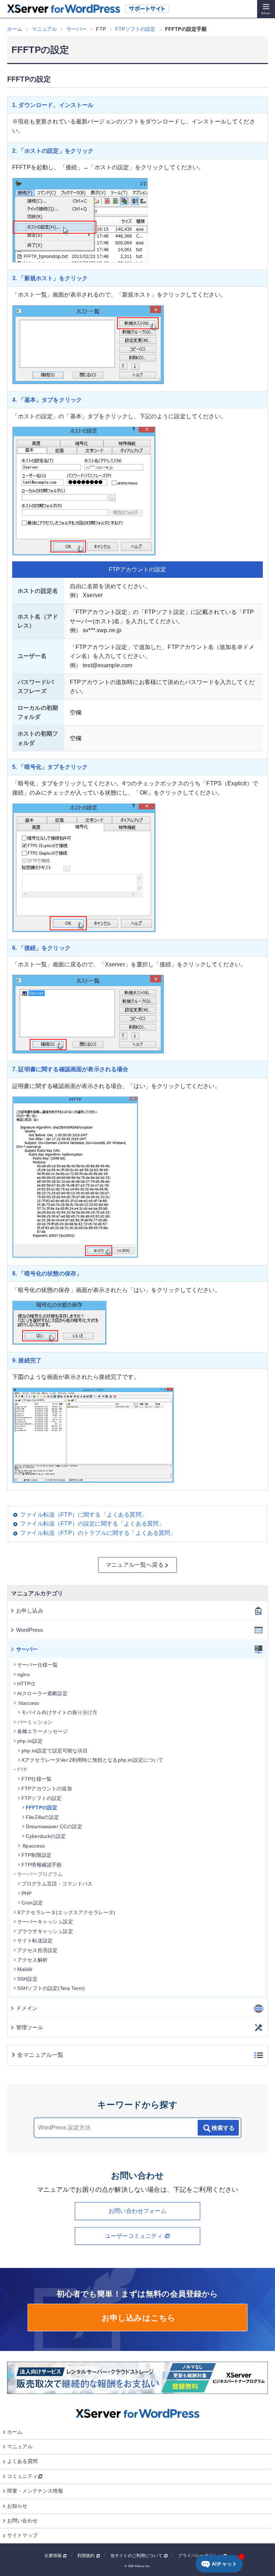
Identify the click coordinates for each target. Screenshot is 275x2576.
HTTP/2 (26, 1684)
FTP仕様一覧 (37, 1779)
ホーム (15, 2432)
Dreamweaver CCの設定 (54, 1826)
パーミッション (35, 1722)
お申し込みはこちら (138, 2318)
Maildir (25, 1969)
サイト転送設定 (35, 1941)
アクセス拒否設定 (37, 1950)
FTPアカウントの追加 (47, 1789)
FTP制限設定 (37, 1855)
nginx (23, 1674)
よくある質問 (22, 2461)
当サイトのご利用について (137, 2556)
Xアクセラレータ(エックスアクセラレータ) (66, 1912)
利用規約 (87, 2556)
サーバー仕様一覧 (37, 1665)
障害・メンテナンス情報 (35, 2491)
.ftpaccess (33, 1846)
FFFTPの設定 (42, 1807)
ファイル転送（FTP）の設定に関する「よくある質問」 (92, 1524)
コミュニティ (22, 2476)
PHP (26, 1893)
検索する (223, 2128)
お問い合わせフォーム (137, 2211)
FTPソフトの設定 (42, 1798)
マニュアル (20, 2446)
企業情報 (54, 2556)
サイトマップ (22, 2535)
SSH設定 (27, 1979)
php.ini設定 (30, 1741)
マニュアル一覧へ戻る (135, 1565)
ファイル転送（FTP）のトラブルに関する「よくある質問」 (98, 1533)
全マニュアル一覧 (40, 2055)
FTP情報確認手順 (42, 1865)
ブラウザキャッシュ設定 (45, 1931)
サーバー (27, 1649)
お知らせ (17, 2506)
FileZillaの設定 (42, 1817)
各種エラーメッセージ (43, 1731)
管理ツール (30, 2027)
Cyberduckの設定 (46, 1836)
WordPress (30, 1630)
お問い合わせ (22, 2521)
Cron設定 (32, 1903)
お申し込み (30, 1611)
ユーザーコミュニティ (135, 2236)
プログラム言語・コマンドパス (57, 1884)
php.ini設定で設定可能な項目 (55, 1751)
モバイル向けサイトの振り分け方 (59, 1712)
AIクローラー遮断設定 (42, 1693)
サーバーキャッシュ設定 (45, 1922)
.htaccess (28, 1703)
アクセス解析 (32, 1960)
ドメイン (27, 2008)
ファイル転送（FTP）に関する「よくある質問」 (84, 1515)
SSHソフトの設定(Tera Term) (51, 1988)
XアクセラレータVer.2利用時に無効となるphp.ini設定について (93, 1760)
